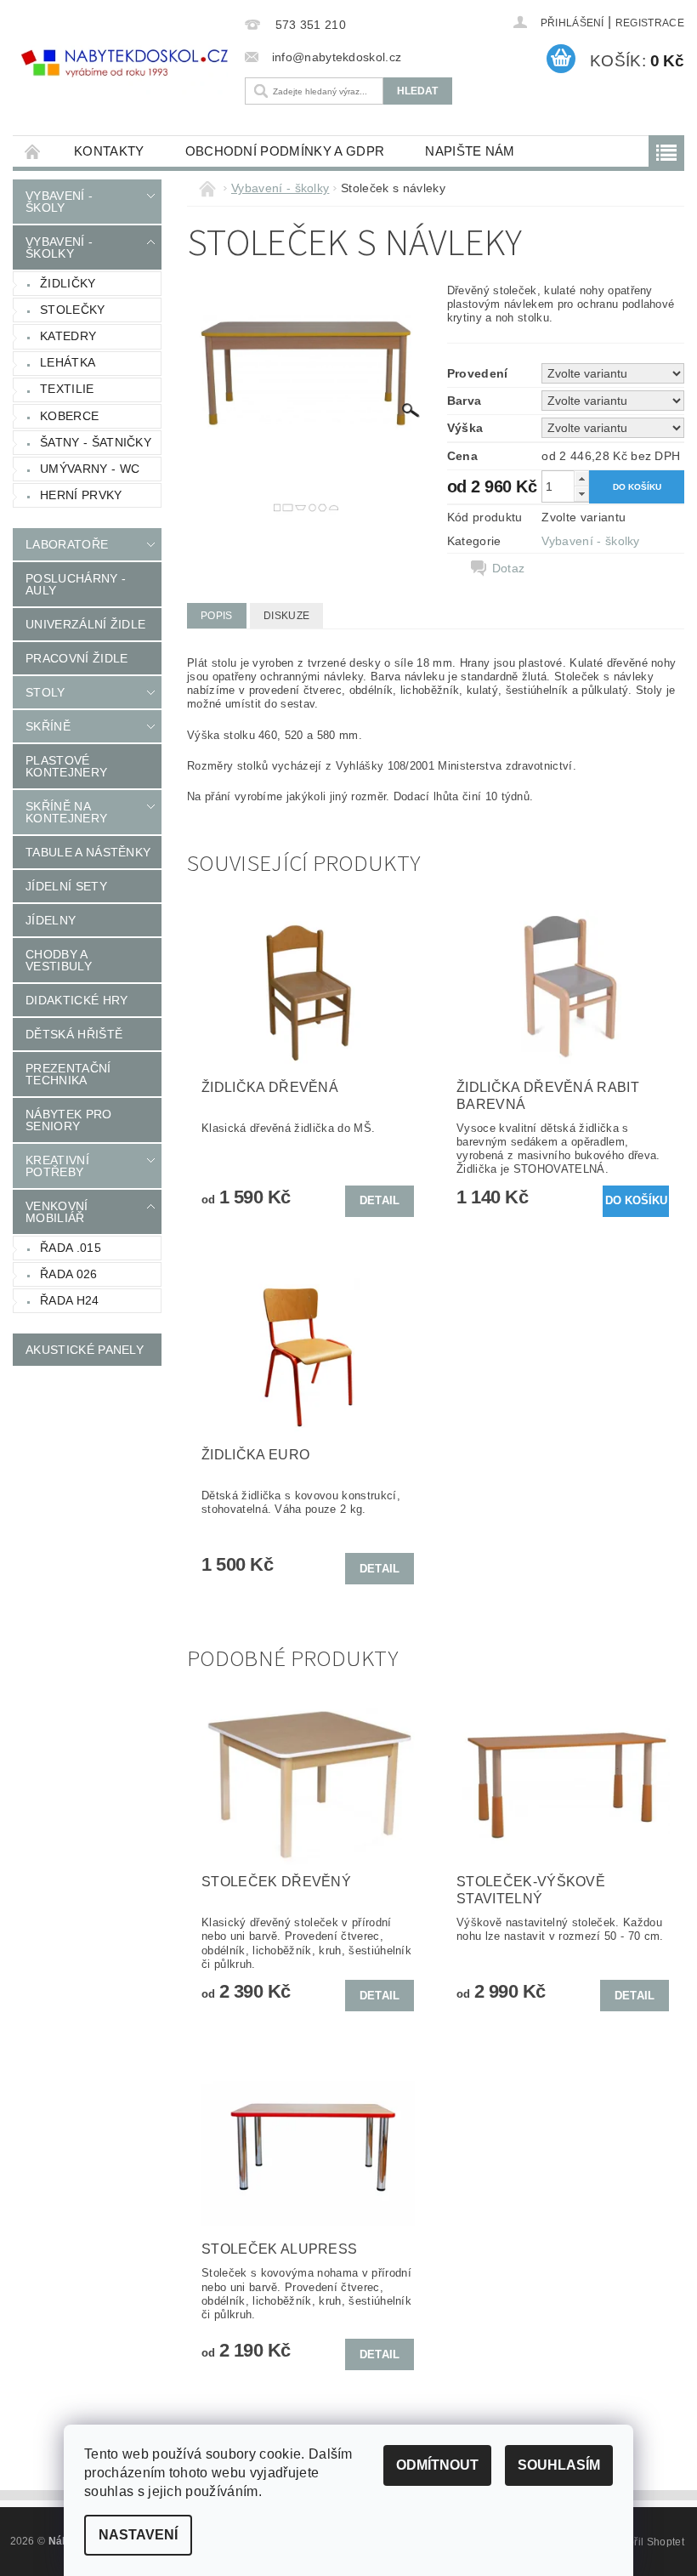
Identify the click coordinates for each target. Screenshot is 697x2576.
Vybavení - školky (59, 247)
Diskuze (286, 616)
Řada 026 (69, 1274)
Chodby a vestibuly (59, 960)
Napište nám (470, 151)
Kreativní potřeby (57, 1166)
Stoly (45, 692)
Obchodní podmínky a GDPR (285, 151)
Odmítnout (437, 2465)
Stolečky (73, 310)
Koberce (69, 416)
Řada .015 (71, 1248)
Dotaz (509, 568)
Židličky (68, 283)
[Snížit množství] (581, 494)
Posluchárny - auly (76, 584)
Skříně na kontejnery (66, 812)
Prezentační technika (68, 1074)
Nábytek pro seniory (69, 1120)
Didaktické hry (76, 1000)
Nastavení (138, 2535)
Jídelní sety (66, 886)
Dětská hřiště (74, 1034)
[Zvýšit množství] (581, 478)
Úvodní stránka (33, 151)
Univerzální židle (85, 624)
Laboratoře (67, 544)
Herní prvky (81, 495)
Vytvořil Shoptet (646, 2542)
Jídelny (51, 920)
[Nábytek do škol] (125, 63)
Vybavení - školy (59, 202)
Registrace (650, 23)
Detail (380, 1200)
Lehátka (68, 362)
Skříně (48, 726)
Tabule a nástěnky (88, 852)
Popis (217, 616)
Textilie (67, 389)
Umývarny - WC (90, 469)
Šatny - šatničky (96, 442)
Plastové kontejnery (66, 766)
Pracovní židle (76, 658)
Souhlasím (559, 2465)
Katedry (68, 336)
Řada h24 (70, 1300)
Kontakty (109, 151)
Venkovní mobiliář (57, 1212)
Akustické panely (85, 1350)
